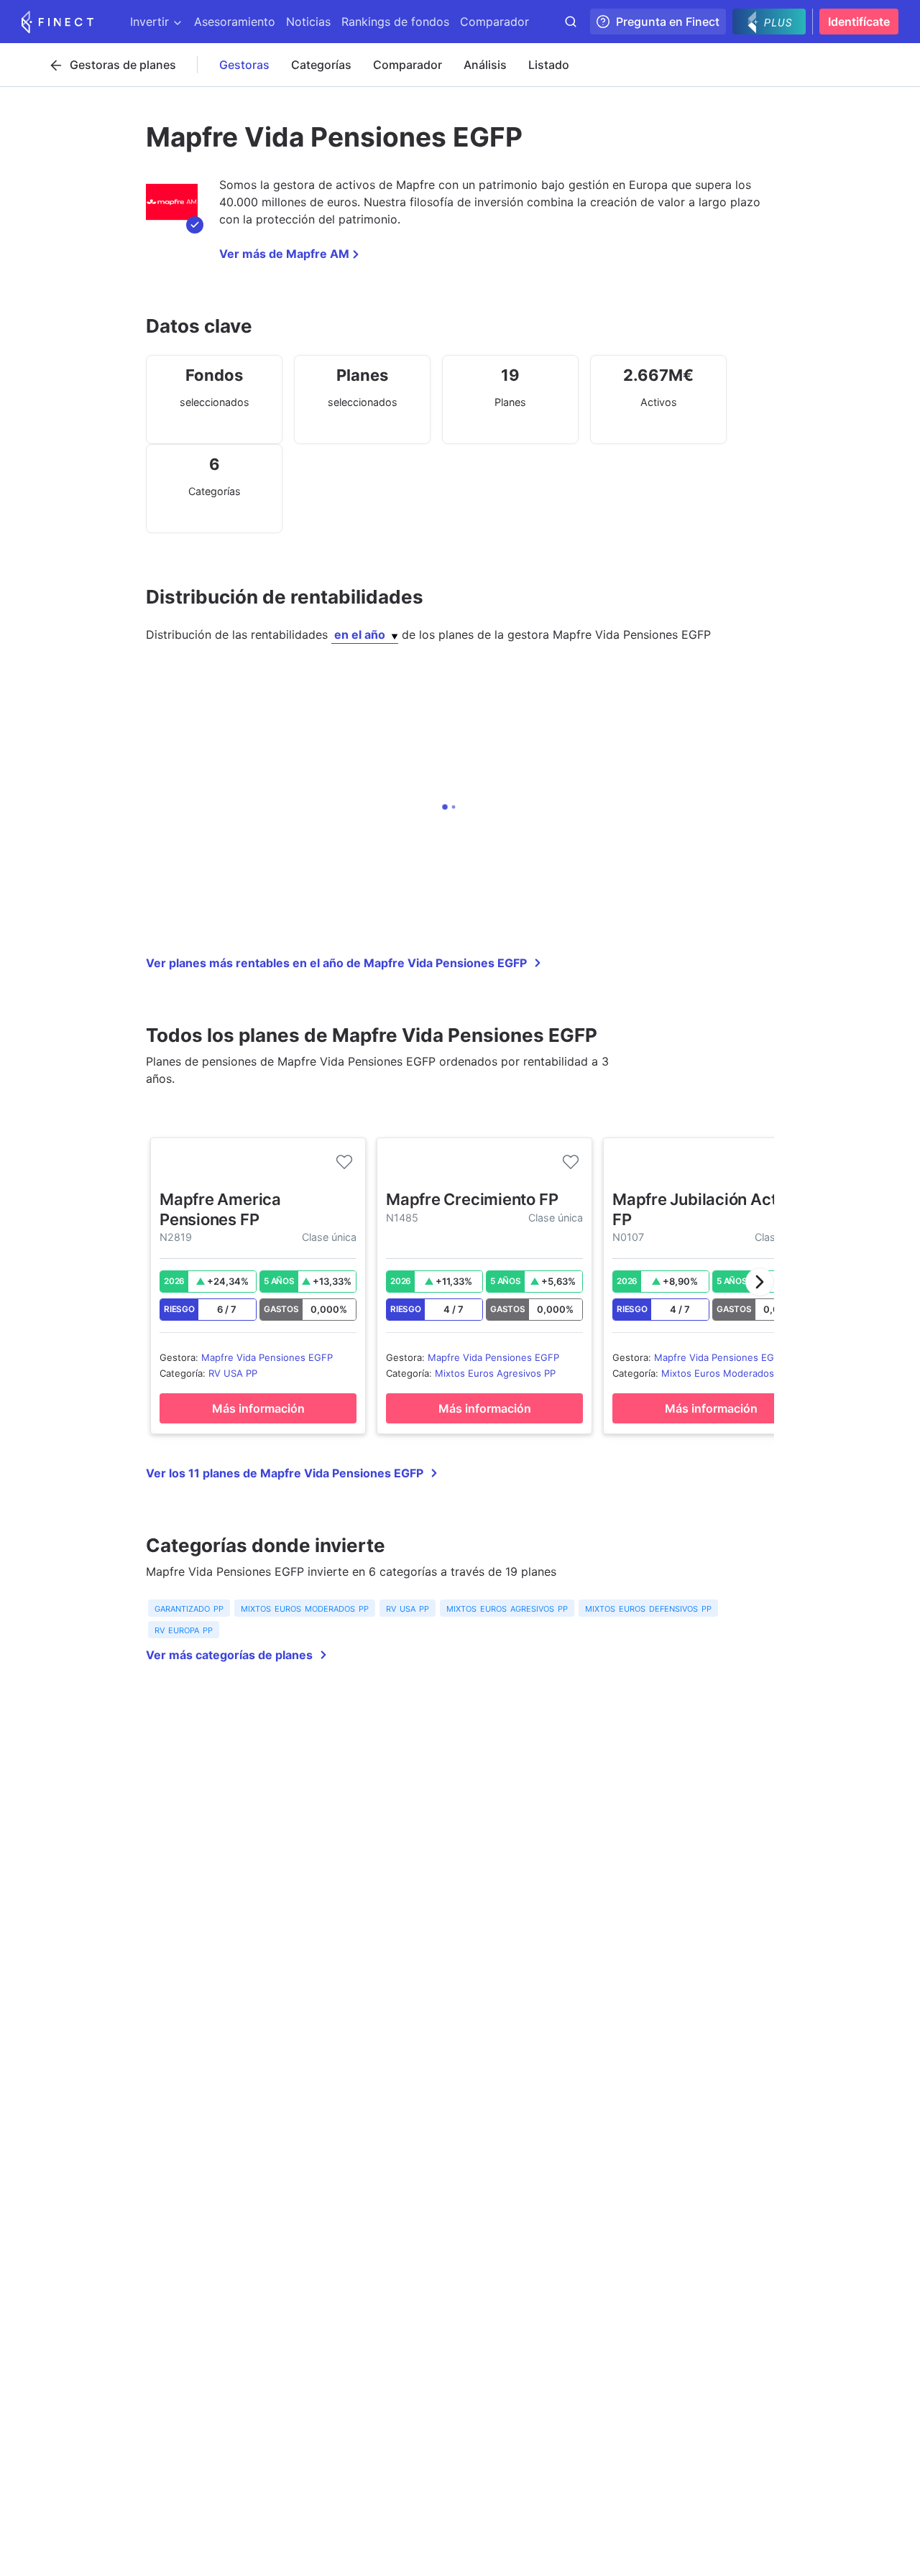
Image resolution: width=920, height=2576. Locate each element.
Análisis (485, 65)
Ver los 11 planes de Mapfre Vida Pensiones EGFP (285, 1473)
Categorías (321, 65)
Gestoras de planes (123, 65)
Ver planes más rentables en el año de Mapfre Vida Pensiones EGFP (336, 963)
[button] (760, 1282)
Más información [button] (258, 1408)
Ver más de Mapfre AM (284, 254)
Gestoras (244, 65)
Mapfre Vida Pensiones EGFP (267, 1357)
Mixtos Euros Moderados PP (725, 1373)
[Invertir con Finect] (57, 22)
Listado (549, 65)
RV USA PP (233, 1373)
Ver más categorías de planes (229, 1655)
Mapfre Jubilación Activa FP (706, 1209)
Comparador (408, 65)
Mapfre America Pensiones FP (220, 1209)
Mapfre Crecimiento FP (472, 1199)
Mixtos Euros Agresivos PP (495, 1373)
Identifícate (859, 22)
